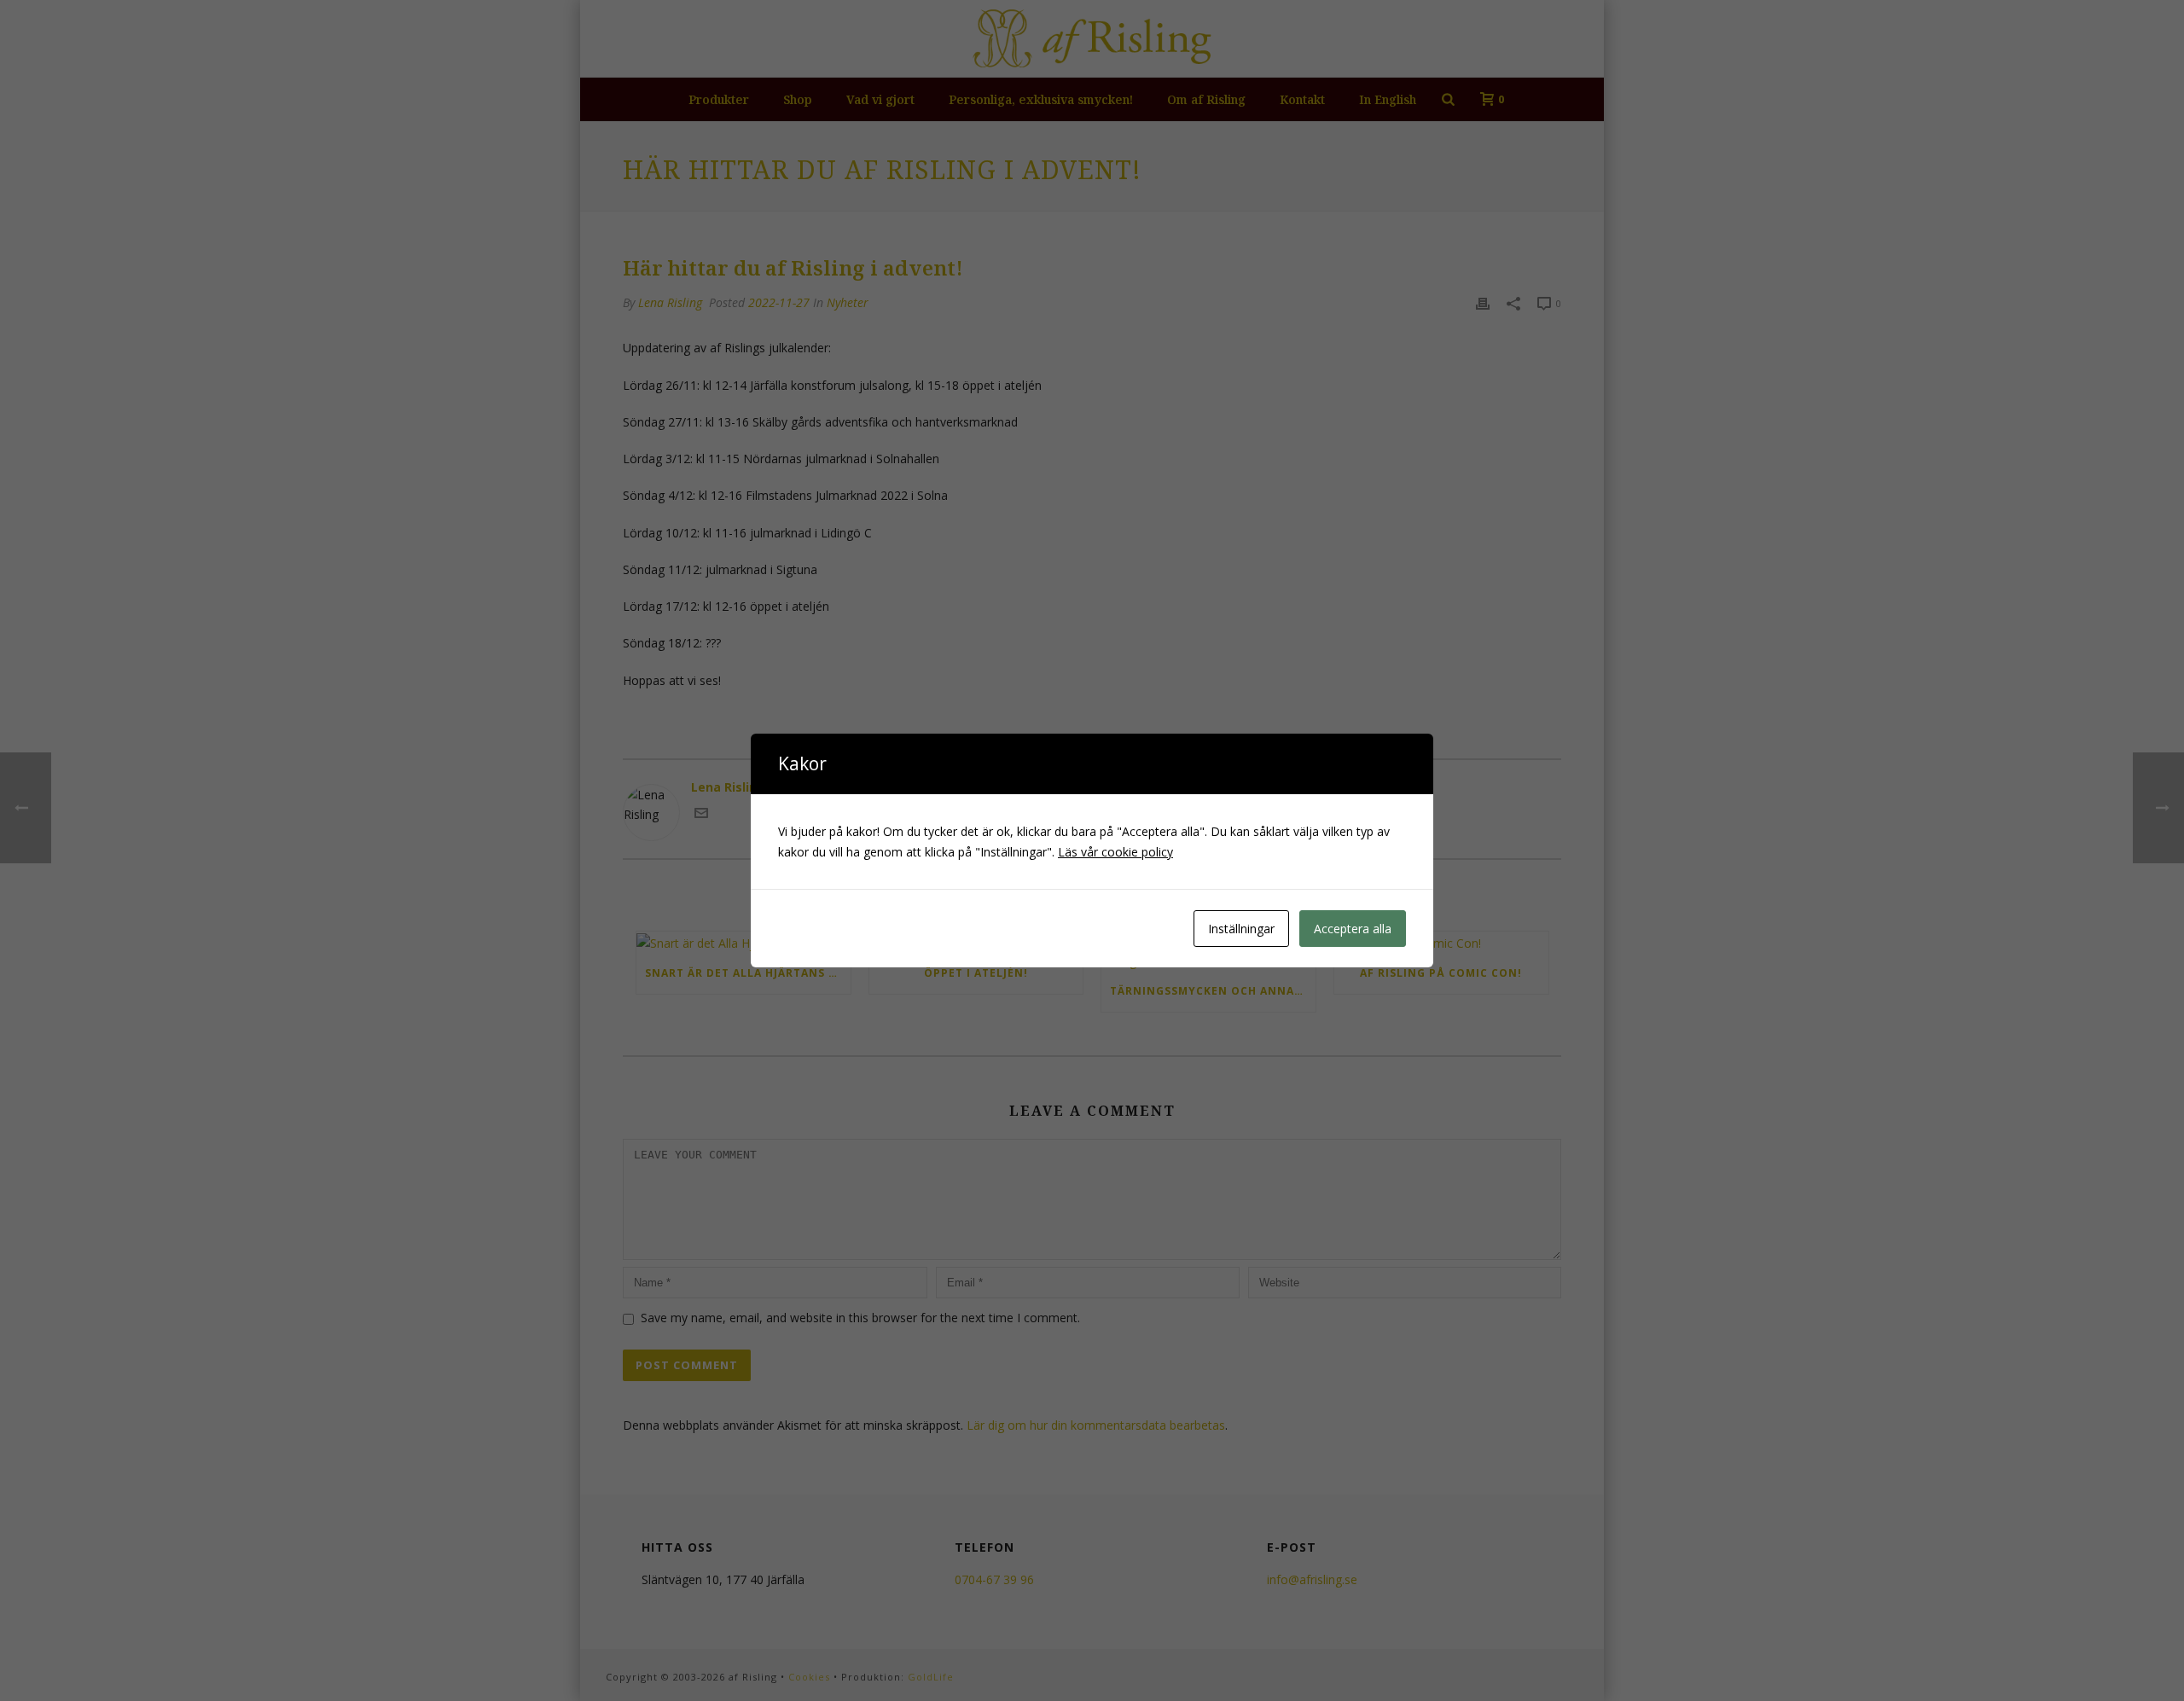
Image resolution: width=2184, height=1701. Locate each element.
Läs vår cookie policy (1115, 852)
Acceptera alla (1353, 929)
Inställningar (1241, 929)
